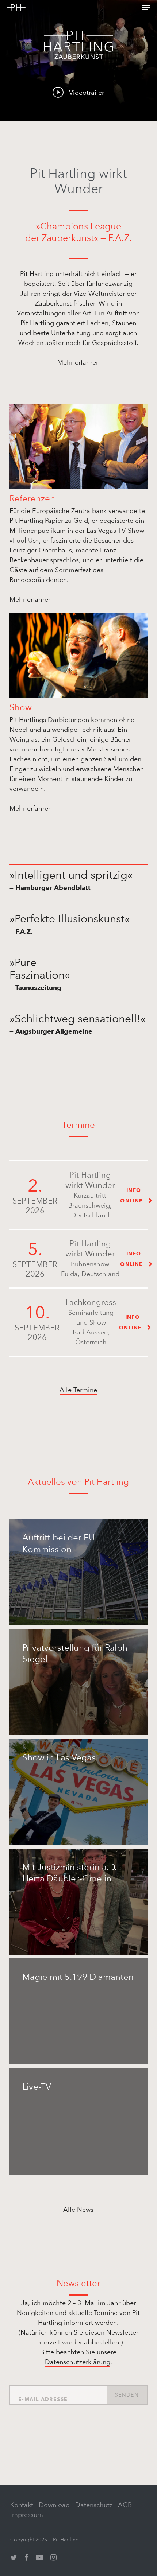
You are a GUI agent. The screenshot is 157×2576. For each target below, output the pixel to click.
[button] (146, 8)
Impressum (27, 2515)
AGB (125, 2505)
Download (54, 2505)
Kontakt (22, 2505)
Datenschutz (94, 2505)
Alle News (78, 2209)
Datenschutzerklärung (78, 2362)
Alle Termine (78, 1390)
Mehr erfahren (78, 362)
